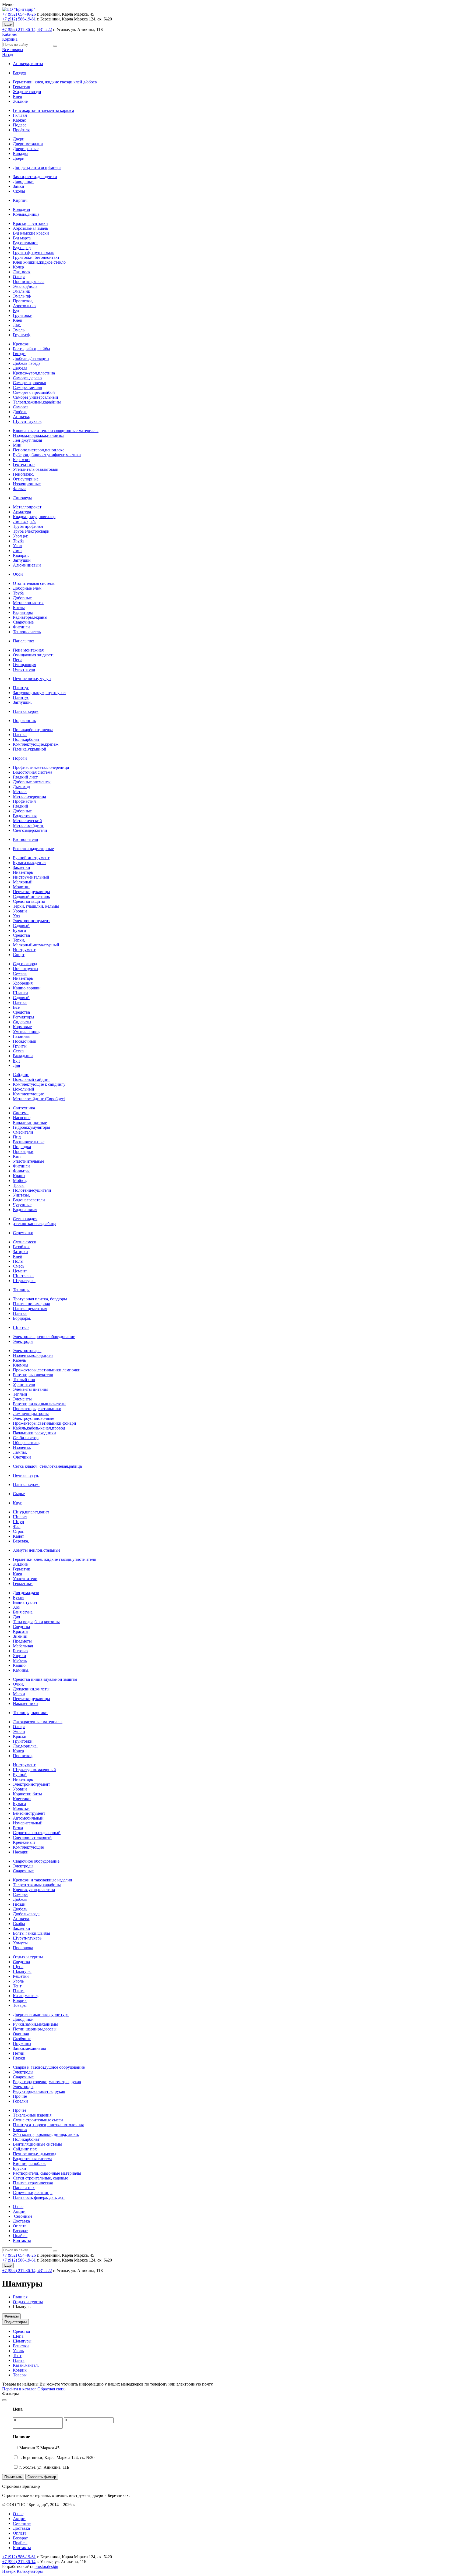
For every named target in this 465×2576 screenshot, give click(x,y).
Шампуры (22, 1971)
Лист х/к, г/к (24, 521)
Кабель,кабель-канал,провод (39, 1428)
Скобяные (22, 2039)
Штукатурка (24, 1281)
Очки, (18, 1684)
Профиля (21, 130)
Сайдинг (21, 1075)
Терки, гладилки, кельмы (36, 906)
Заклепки (22, 867)
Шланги (20, 993)
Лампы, (20, 1452)
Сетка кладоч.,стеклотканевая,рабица (47, 1466)
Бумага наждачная (30, 863)
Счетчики (22, 1457)
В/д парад (22, 248)
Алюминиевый (27, 565)
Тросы (19, 1185)
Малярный (23, 882)
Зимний (20, 1636)
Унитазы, (21, 1195)
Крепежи (21, 344)
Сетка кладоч (25, 1219)
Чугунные (22, 1205)
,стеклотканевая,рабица (35, 1224)
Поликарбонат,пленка (33, 730)
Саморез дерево (27, 378)
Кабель (19, 1360)
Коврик (20, 2000)
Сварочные (23, 622)
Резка (18, 1828)
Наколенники (25, 1703)
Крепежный (24, 1842)
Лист (17, 551)
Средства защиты (29, 901)
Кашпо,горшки (27, 988)
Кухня (19, 1597)
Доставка (21, 2221)
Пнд (17, 1137)
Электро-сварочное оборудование (44, 1337)
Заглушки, (22, 702)
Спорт (19, 955)
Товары (20, 2005)
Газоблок (21, 1247)
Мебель (20, 1660)
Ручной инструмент (31, 858)
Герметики (23, 1584)
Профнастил (24, 801)
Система (21, 1113)
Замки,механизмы (29, 2048)
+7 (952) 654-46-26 (19, 14)
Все (16, 1007)
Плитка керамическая (33, 2183)
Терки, (19, 940)
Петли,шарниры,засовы (35, 2029)
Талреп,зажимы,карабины (37, 402)
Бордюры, (22, 1318)
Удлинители (24, 1384)
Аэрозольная (25, 306)
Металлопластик (28, 603)
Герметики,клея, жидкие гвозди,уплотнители (55, 1559)
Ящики (20, 1656)
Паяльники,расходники (34, 1433)
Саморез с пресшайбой (34, 392)
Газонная (21, 1036)
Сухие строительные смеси (38, 2120)
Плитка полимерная (31, 1304)
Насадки (21, 1852)
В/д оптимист (25, 243)
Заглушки (22, 560)
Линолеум (22, 498)
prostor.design (46, 2566)
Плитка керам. (26, 1485)
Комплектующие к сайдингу (39, 1084)
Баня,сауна (23, 1612)
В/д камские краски (31, 233)
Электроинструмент (31, 921)
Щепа (18, 1967)
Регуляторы (24, 1017)
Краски (20, 1736)
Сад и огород (25, 964)
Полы (18, 1261)
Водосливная (25, 1210)
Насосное (22, 1118)
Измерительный (28, 1823)
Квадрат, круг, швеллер (34, 517)
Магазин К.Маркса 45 (39, 2448)
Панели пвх (24, 2188)
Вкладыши (23, 1056)
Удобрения (23, 983)
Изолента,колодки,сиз (33, 1355)
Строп (19, 1531)
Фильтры (21, 1171)
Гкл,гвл (20, 115)
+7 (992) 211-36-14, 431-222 (27, 29)
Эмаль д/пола (25, 286)
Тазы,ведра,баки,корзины (36, 1622)
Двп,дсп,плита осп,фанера (37, 167)
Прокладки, (24, 1151)
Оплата (20, 2226)
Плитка (20, 1313)
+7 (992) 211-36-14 (19, 2562)
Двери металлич (28, 144)
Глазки (19, 2058)
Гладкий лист (25, 777)
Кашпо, (20, 1665)
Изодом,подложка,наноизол (39, 435)
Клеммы (21, 1365)
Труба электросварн (31, 531)
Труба (18, 541)
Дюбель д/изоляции (31, 358)
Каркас (19, 120)
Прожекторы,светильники (37, 1409)
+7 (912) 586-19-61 (19, 19)
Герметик (22, 87)
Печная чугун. (26, 1475)
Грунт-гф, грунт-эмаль (34, 252)
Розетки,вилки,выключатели (39, 1404)
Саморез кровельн (30, 383)
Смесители (23, 1132)
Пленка (20, 735)
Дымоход (21, 787)
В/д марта (22, 238)
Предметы (22, 1641)
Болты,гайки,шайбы (31, 349)
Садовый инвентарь (31, 896)
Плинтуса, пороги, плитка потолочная (48, 2125)
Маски (19, 1694)
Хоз (16, 916)
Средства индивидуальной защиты (45, 1679)
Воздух (20, 73)
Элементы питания (31, 1389)
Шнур (18, 1522)
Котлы (19, 608)
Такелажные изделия (32, 2115)
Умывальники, (26, 1032)
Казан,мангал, (26, 1996)
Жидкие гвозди (27, 92)
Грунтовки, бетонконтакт (36, 257)
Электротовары (27, 1351)
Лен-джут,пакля (27, 440)
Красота (20, 1631)
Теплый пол (24, 1380)
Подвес (20, 125)
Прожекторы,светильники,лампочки (47, 1370)
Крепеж (20, 2130)
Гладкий (21, 806)
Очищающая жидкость (34, 655)
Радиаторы (23, 612)
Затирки (20, 1252)
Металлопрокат (27, 507)
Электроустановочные (34, 1418)
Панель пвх (24, 641)
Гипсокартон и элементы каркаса (43, 110)
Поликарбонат (26, 739)
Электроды (23, 1341)
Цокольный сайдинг (32, 1079)
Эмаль (19, 330)
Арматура (22, 512)
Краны (19, 1176)
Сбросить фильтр (42, 2477)
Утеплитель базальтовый (36, 469)
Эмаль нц (22, 291)
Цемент (20, 1271)
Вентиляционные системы (37, 2144)
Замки (19, 186)
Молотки (21, 887)
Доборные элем (27, 588)
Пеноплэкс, (24, 474)
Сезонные (23, 2216)
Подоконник (24, 721)
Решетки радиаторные (33, 849)
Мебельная (23, 1646)
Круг (17, 1503)
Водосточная (25, 816)
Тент (17, 1986)
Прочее (20, 2110)
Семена (20, 973)
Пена (18, 660)
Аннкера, (22, 417)
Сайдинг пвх (25, 2149)
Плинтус (21, 688)
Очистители (24, 669)
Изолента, (22, 1447)
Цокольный (24, 1089)
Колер (18, 267)
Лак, (17, 325)
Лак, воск (22, 272)
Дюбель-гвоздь (27, 363)
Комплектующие (28, 1094)
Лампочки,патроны (31, 1413)
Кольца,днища (26, 214)
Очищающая (24, 665)
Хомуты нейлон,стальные (37, 1550)
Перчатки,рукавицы (31, 892)
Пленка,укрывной (30, 749)
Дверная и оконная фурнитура (41, 2014)
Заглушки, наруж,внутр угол (39, 693)
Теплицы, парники (30, 1713)
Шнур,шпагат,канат (31, 1512)
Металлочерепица (29, 796)
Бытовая (21, 1651)
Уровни (20, 911)
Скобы (19, 191)
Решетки (21, 1976)
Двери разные (26, 149)
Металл (20, 792)
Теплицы (21, 1290)
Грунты (20, 1046)
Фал (17, 1526)
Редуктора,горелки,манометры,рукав (47, 2082)
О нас (18, 2207)
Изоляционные (27, 484)
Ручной (20, 1774)
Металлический (27, 821)
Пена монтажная (28, 650)
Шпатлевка (23, 1276)
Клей (18, 320)
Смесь (19, 1266)
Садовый (21, 926)
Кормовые (22, 1027)
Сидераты (22, 1022)
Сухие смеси (25, 1242)
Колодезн (22, 209)
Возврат (20, 2231)
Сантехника (24, 1108)
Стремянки (23, 1233)
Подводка (22, 1147)
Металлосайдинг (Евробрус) (39, 1099)
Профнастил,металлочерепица (41, 767)
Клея (17, 96)
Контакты (22, 2240)
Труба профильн (28, 526)
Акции (19, 2211)
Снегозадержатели (30, 830)
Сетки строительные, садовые (40, 2178)
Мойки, (20, 1181)
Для (16, 1065)
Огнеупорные (26, 479)
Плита (19, 1991)
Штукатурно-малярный (34, 1770)
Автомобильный (28, 1818)
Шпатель (21, 1327)
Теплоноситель (27, 632)
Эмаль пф (22, 296)
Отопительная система (34, 583)
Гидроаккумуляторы (31, 1127)
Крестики (22, 1799)
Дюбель (20, 412)
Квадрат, (21, 555)
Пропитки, (23, 301)
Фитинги (21, 627)
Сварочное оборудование (36, 1861)
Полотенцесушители (32, 1190)
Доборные (22, 598)
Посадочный (25, 1041)
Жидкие (20, 101)
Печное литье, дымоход (35, 2154)
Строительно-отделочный (37, 1833)
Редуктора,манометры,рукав (39, 2091)
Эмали (19, 1731)
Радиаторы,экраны (30, 617)
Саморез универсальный (36, 397)
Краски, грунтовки (30, 223)
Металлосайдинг (28, 825)
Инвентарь (23, 872)
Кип (17, 1156)
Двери (19, 139)
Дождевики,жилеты (31, 1689)
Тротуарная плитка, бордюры (40, 1299)
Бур (16, 1061)
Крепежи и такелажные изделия (42, 1880)
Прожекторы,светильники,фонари (45, 1423)
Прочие (20, 2096)
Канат (18, 1536)
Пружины (22, 2044)
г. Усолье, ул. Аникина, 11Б (44, 2467)
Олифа (19, 277)
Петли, (19, 2053)
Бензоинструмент (29, 1813)
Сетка (18, 1051)
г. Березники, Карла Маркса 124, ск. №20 (57, 2458)
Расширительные (29, 1142)
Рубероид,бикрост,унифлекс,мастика (47, 455)
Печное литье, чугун (32, 679)
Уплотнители (25, 1579)
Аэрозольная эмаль (30, 228)
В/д (16, 311)
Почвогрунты (26, 969)
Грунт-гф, (22, 335)
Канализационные (30, 1122)
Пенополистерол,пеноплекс (39, 450)
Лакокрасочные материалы (38, 1722)
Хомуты (20, 1943)
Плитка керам (26, 711)
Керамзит (22, 460)
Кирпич (20, 200)
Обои (18, 574)
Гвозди (19, 354)
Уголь (18, 1981)
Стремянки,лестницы (33, 2193)
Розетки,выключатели (33, 1375)
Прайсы (20, 2236)
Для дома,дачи (26, 1593)
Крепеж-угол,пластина (34, 373)
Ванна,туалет (25, 1602)
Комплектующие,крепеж (36, 744)
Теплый (20, 1394)
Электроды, (24, 2087)
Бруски (20, 2168)
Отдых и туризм (28, 1957)
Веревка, (21, 1541)
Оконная (21, 2034)
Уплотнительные (29, 1161)
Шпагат (20, 1517)
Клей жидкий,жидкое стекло (39, 262)
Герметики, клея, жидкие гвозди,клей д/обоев (55, 82)
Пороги (20, 758)
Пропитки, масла (29, 282)
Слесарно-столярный (32, 1837)
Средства (21, 935)
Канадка (21, 153)
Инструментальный (31, 877)
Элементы (22, 1399)
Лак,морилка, (25, 1746)
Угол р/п (21, 536)
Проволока (23, 1948)
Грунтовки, (23, 315)
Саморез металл (27, 388)
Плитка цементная (30, 1309)
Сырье (19, 1494)
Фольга (20, 489)
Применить (13, 2477)
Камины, (21, 1670)
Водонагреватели (29, 1200)
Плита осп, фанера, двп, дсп (39, 2197)
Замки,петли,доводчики (35, 177)
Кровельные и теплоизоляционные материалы (56, 431)
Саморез (21, 407)
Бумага (19, 930)
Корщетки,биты (27, 1794)
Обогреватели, (26, 1443)
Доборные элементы (32, 782)
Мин (17, 445)
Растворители (26, 839)
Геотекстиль (24, 464)
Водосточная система (33, 772)
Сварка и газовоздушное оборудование (49, 2067)
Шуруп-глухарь (27, 421)
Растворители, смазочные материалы (47, 2173)
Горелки (20, 2101)
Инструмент (24, 950)
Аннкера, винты (28, 64)
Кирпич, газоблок (29, 2163)
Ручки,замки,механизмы (35, 2024)
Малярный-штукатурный (36, 945)
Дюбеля (20, 368)
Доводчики (23, 181)
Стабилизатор (26, 1438)
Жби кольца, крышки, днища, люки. (46, 2134)
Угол (17, 546)
